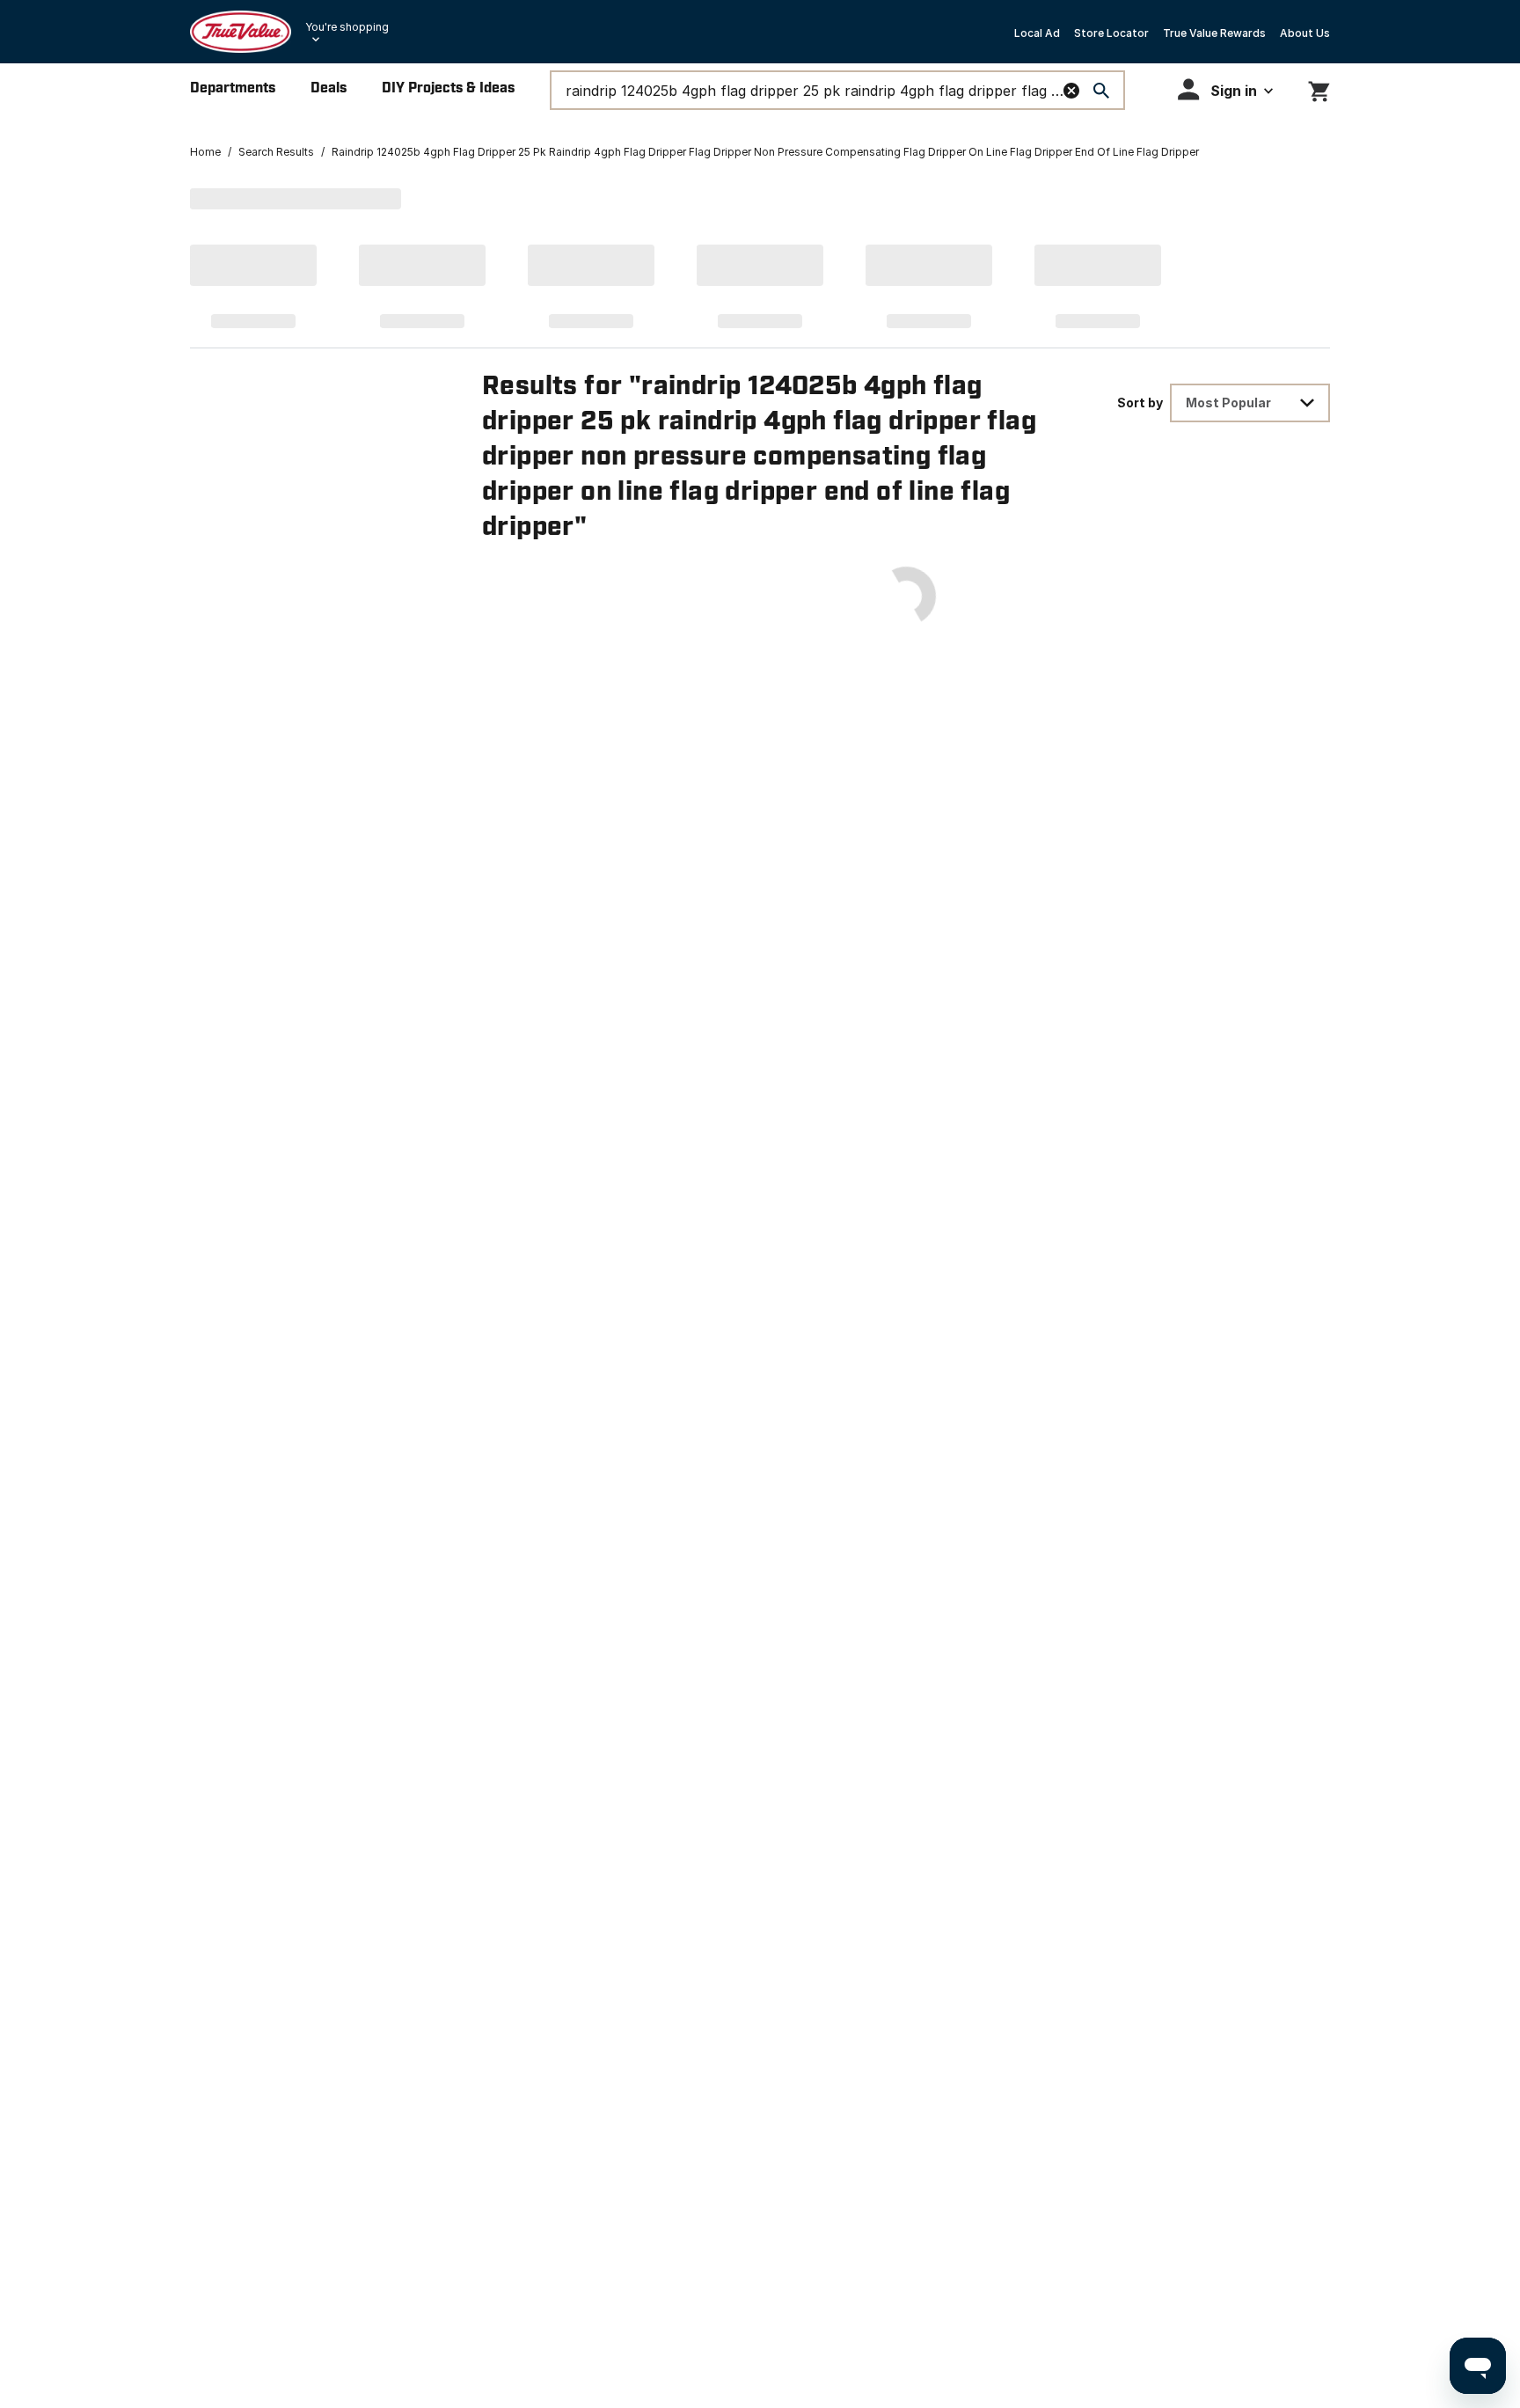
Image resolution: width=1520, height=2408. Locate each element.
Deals (329, 88)
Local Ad (1037, 33)
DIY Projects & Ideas (448, 88)
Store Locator (1111, 33)
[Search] (1101, 91)
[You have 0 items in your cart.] (1319, 88)
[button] (1225, 89)
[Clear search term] (1071, 91)
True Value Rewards (1214, 33)
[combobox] (1250, 403)
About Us (1305, 33)
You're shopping (347, 27)
